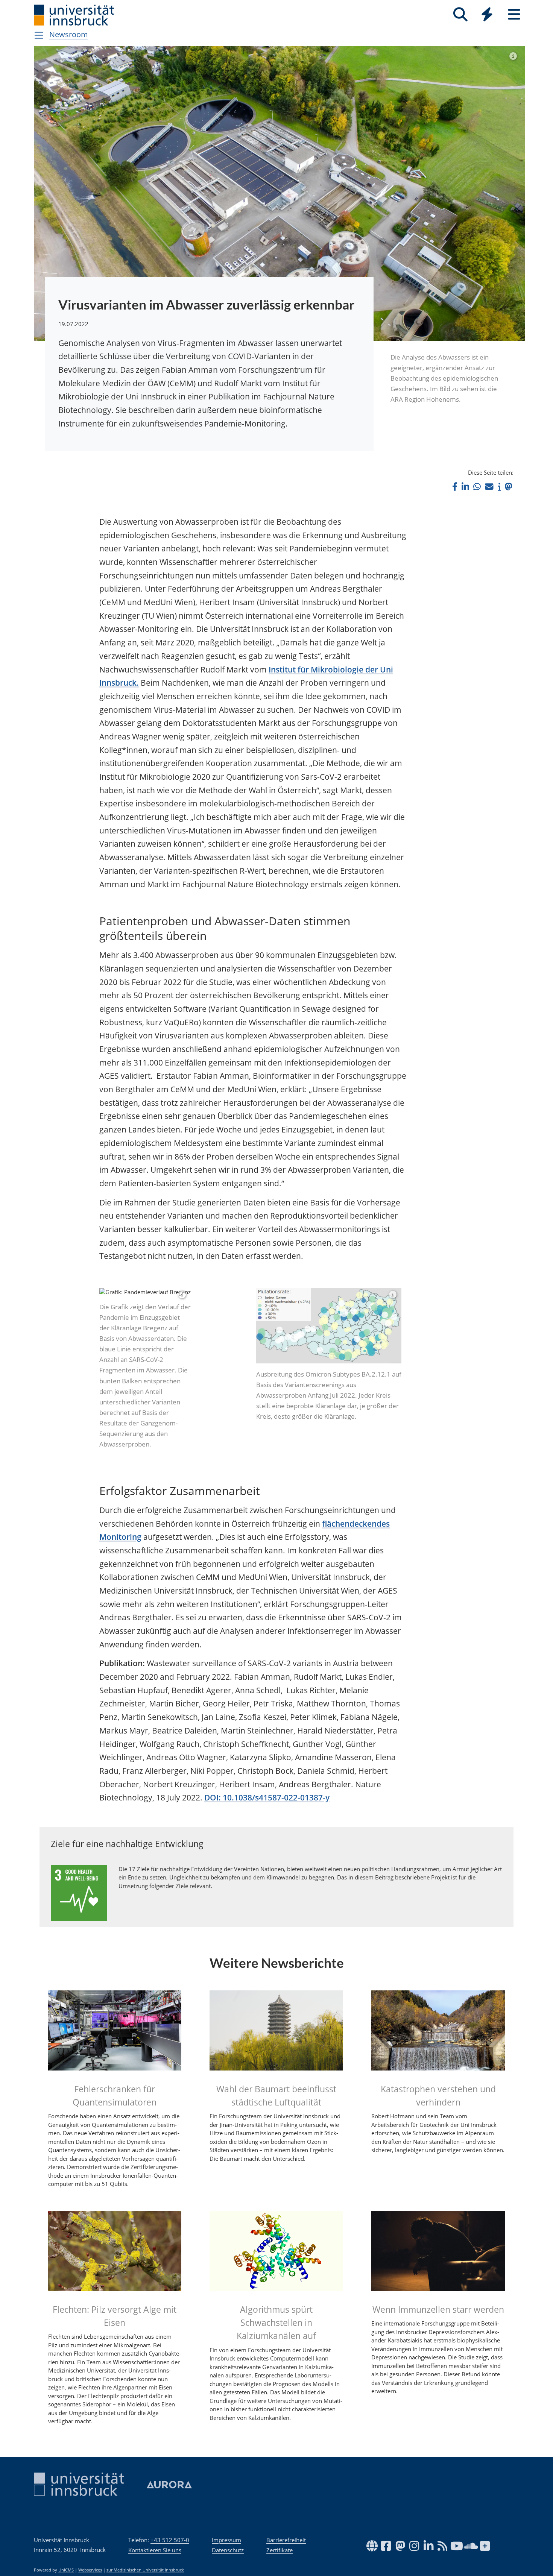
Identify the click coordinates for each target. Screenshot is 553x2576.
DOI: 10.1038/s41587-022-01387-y (267, 1923)
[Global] (487, 15)
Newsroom (69, 34)
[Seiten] (514, 14)
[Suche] (460, 14)
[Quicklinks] (487, 14)
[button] (455, 487)
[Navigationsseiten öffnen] (39, 35)
